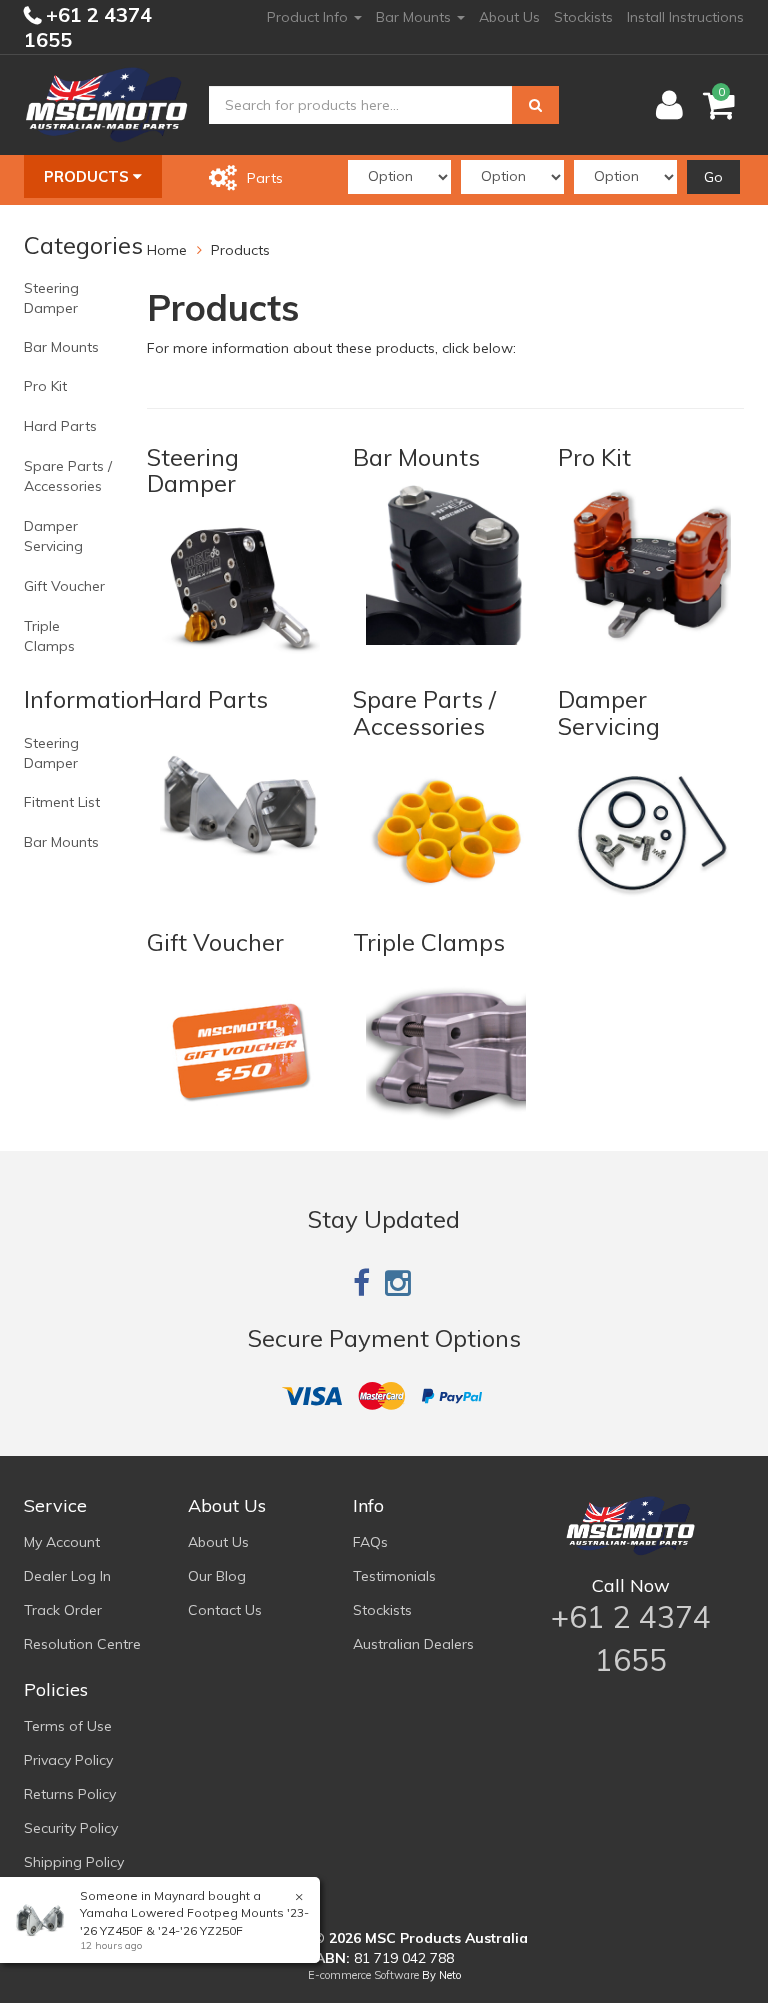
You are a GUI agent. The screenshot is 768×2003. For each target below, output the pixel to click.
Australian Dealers (413, 1644)
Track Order (63, 1610)
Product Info (309, 17)
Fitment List (62, 802)
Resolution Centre (82, 1644)
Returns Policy (70, 1794)
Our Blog (217, 1576)
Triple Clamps (49, 636)
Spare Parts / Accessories (68, 476)
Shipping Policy (74, 1862)
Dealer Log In (67, 1576)
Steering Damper (51, 298)
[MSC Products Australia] (106, 104)
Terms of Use (68, 1726)
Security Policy (71, 1828)
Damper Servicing (53, 536)
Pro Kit (45, 386)
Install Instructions (685, 17)
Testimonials (394, 1576)
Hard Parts (60, 426)
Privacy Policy (68, 1760)
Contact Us (225, 1610)
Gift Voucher (64, 586)
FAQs (370, 1542)
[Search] (535, 105)
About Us (509, 17)
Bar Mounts (415, 17)
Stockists (583, 17)
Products (88, 176)
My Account (62, 1542)
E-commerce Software (363, 1975)
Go (713, 177)
